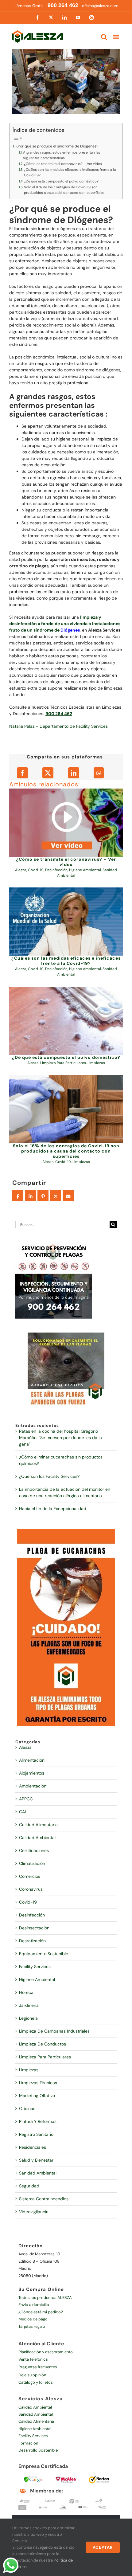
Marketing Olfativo (37, 2096)
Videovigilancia (34, 2212)
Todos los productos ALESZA (45, 2298)
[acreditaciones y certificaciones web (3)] (66, 2476)
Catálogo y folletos (36, 2382)
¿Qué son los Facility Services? (49, 1476)
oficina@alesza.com (100, 6)
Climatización (32, 1863)
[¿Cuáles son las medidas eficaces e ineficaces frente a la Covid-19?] (66, 922)
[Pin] (43, 1196)
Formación (28, 2443)
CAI (22, 1812)
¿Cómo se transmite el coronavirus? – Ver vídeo (63, 164)
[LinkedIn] (74, 773)
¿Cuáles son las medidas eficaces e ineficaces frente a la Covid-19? (70, 172)
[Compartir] (18, 1196)
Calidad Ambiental (37, 1838)
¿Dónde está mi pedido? (41, 2312)
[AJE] (74, 2500)
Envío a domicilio (34, 2305)
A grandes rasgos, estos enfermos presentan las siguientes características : (62, 155)
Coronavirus (31, 1889)
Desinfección (56, 870)
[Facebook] (22, 773)
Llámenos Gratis (46, 6)
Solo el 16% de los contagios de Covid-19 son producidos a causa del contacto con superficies (64, 190)
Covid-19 (36, 870)
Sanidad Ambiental (38, 2173)
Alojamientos (32, 1773)
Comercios (30, 1876)
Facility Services (35, 1967)
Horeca (26, 1992)
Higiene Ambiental (85, 870)
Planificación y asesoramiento (46, 2352)
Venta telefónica (33, 2359)
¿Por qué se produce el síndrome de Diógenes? (57, 146)
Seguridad (29, 2186)
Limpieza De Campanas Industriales (54, 2031)
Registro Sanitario (36, 2134)
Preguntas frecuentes (38, 2367)
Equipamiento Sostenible (44, 1954)
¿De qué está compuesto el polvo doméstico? (61, 181)
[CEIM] (99, 2500)
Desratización (32, 1941)
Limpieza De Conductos (43, 2044)
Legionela (28, 2018)
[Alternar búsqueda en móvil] (104, 37)
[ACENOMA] (25, 2500)
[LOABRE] (63, 2507)
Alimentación (32, 1760)
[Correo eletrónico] (68, 1196)
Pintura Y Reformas (38, 2121)
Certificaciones (34, 1850)
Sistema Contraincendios (44, 2199)
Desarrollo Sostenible (38, 2450)
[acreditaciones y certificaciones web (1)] (33, 2476)
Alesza (21, 870)
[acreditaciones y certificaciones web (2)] (99, 2476)
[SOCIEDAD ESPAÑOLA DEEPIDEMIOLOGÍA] (83, 2507)
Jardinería (29, 2005)
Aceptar (103, 2547)
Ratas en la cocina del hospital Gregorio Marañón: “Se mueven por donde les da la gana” (60, 1438)
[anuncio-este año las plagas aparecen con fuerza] (66, 1335)
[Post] (56, 1196)
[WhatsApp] (99, 773)
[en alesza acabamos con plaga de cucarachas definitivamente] (66, 1531)
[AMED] (22, 2507)
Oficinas (27, 2108)
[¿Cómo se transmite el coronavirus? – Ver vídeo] (66, 823)
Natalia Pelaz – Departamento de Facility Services (58, 726)
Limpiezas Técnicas (38, 2083)
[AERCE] (50, 2500)
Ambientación (33, 1786)
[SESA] (102, 2507)
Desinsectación (34, 1928)
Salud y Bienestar (36, 2160)
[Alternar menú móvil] (116, 37)
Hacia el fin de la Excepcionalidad (53, 1509)
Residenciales (33, 2147)
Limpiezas (96, 1063)
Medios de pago (33, 2319)
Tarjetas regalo (32, 2326)
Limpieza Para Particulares (63, 1063)
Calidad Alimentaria (38, 1825)
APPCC (26, 1799)
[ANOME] (43, 2507)
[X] (48, 773)
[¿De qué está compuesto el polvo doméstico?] (66, 1021)
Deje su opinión (32, 2375)
